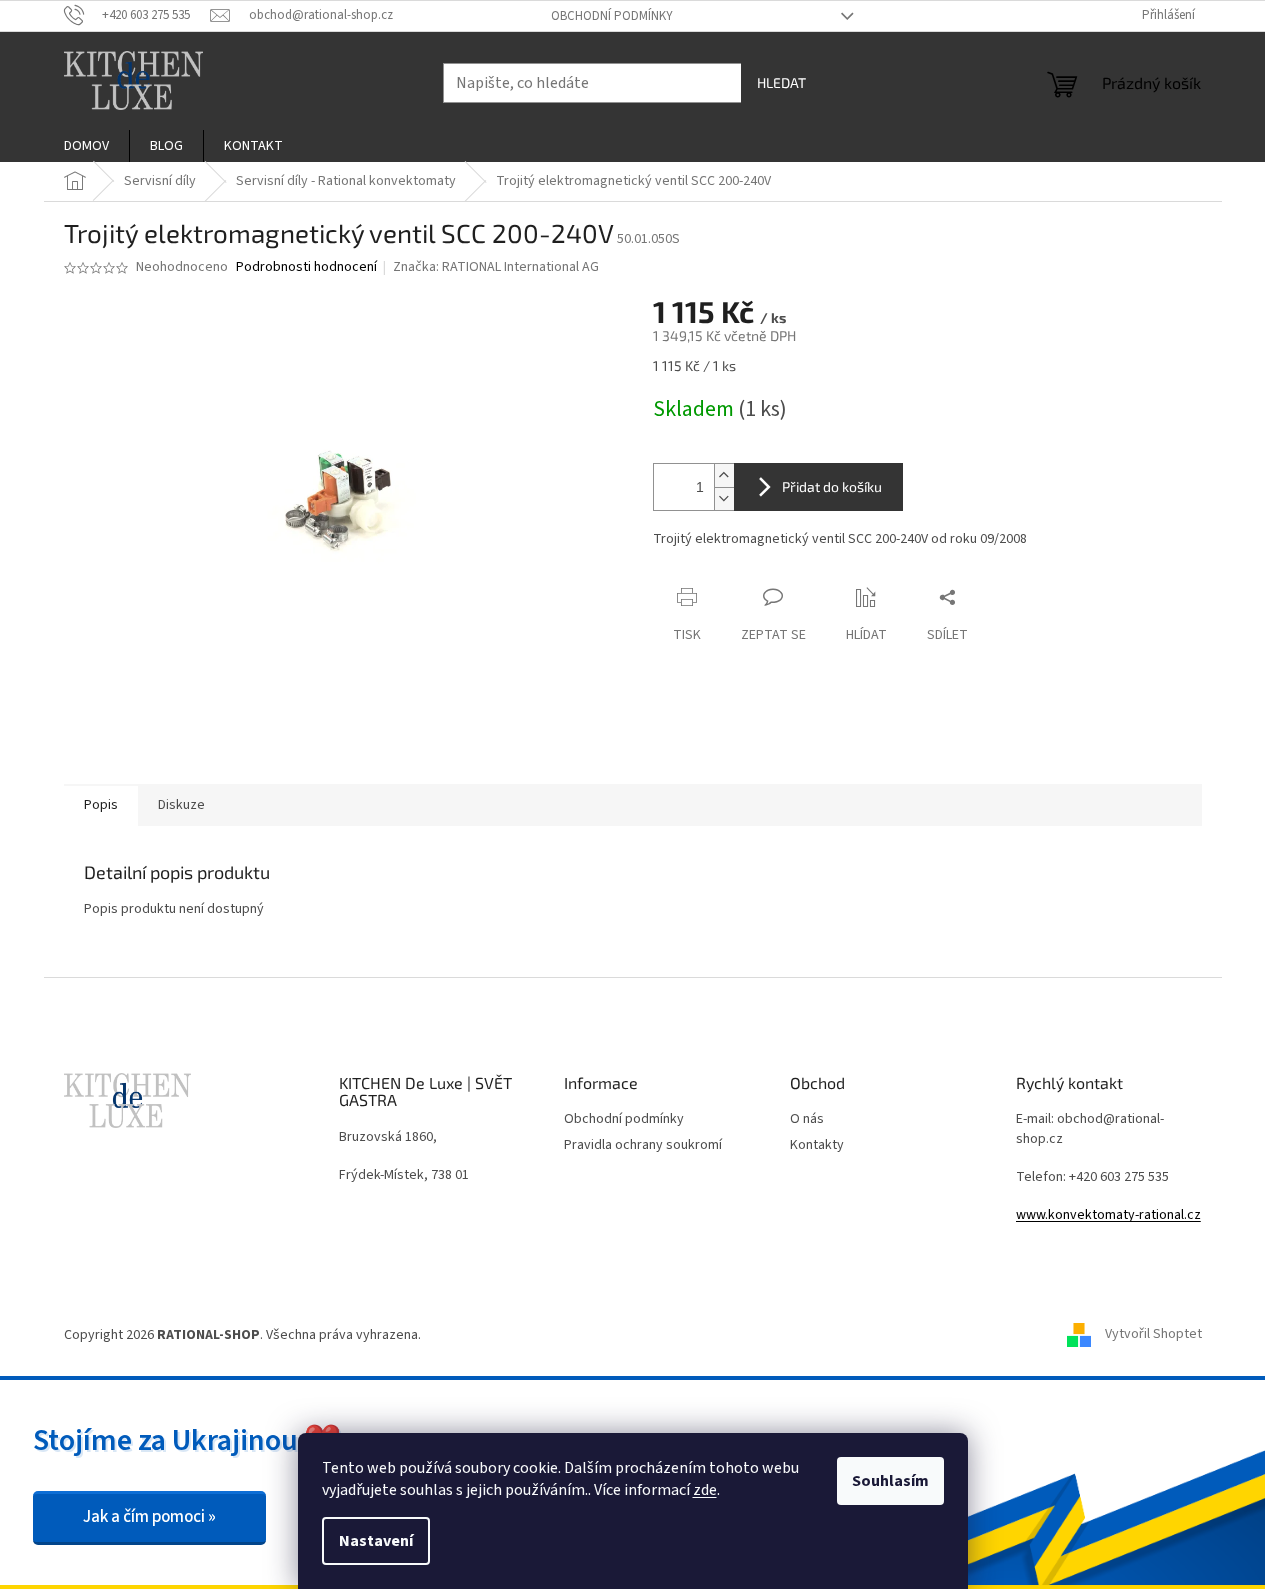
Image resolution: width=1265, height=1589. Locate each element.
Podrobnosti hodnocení (306, 267)
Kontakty (817, 1145)
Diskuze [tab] (181, 805)
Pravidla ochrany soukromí (643, 1145)
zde (705, 1490)
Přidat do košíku (832, 486)
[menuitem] (86, 146)
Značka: (496, 267)
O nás (807, 1119)
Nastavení (376, 1541)
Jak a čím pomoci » (149, 1517)
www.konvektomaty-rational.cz (1108, 1215)
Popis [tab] (101, 805)
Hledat (781, 82)
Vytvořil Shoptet (1153, 1335)
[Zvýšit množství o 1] (724, 475)
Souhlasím (890, 1481)
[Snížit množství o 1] (724, 498)
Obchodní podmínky (612, 16)
